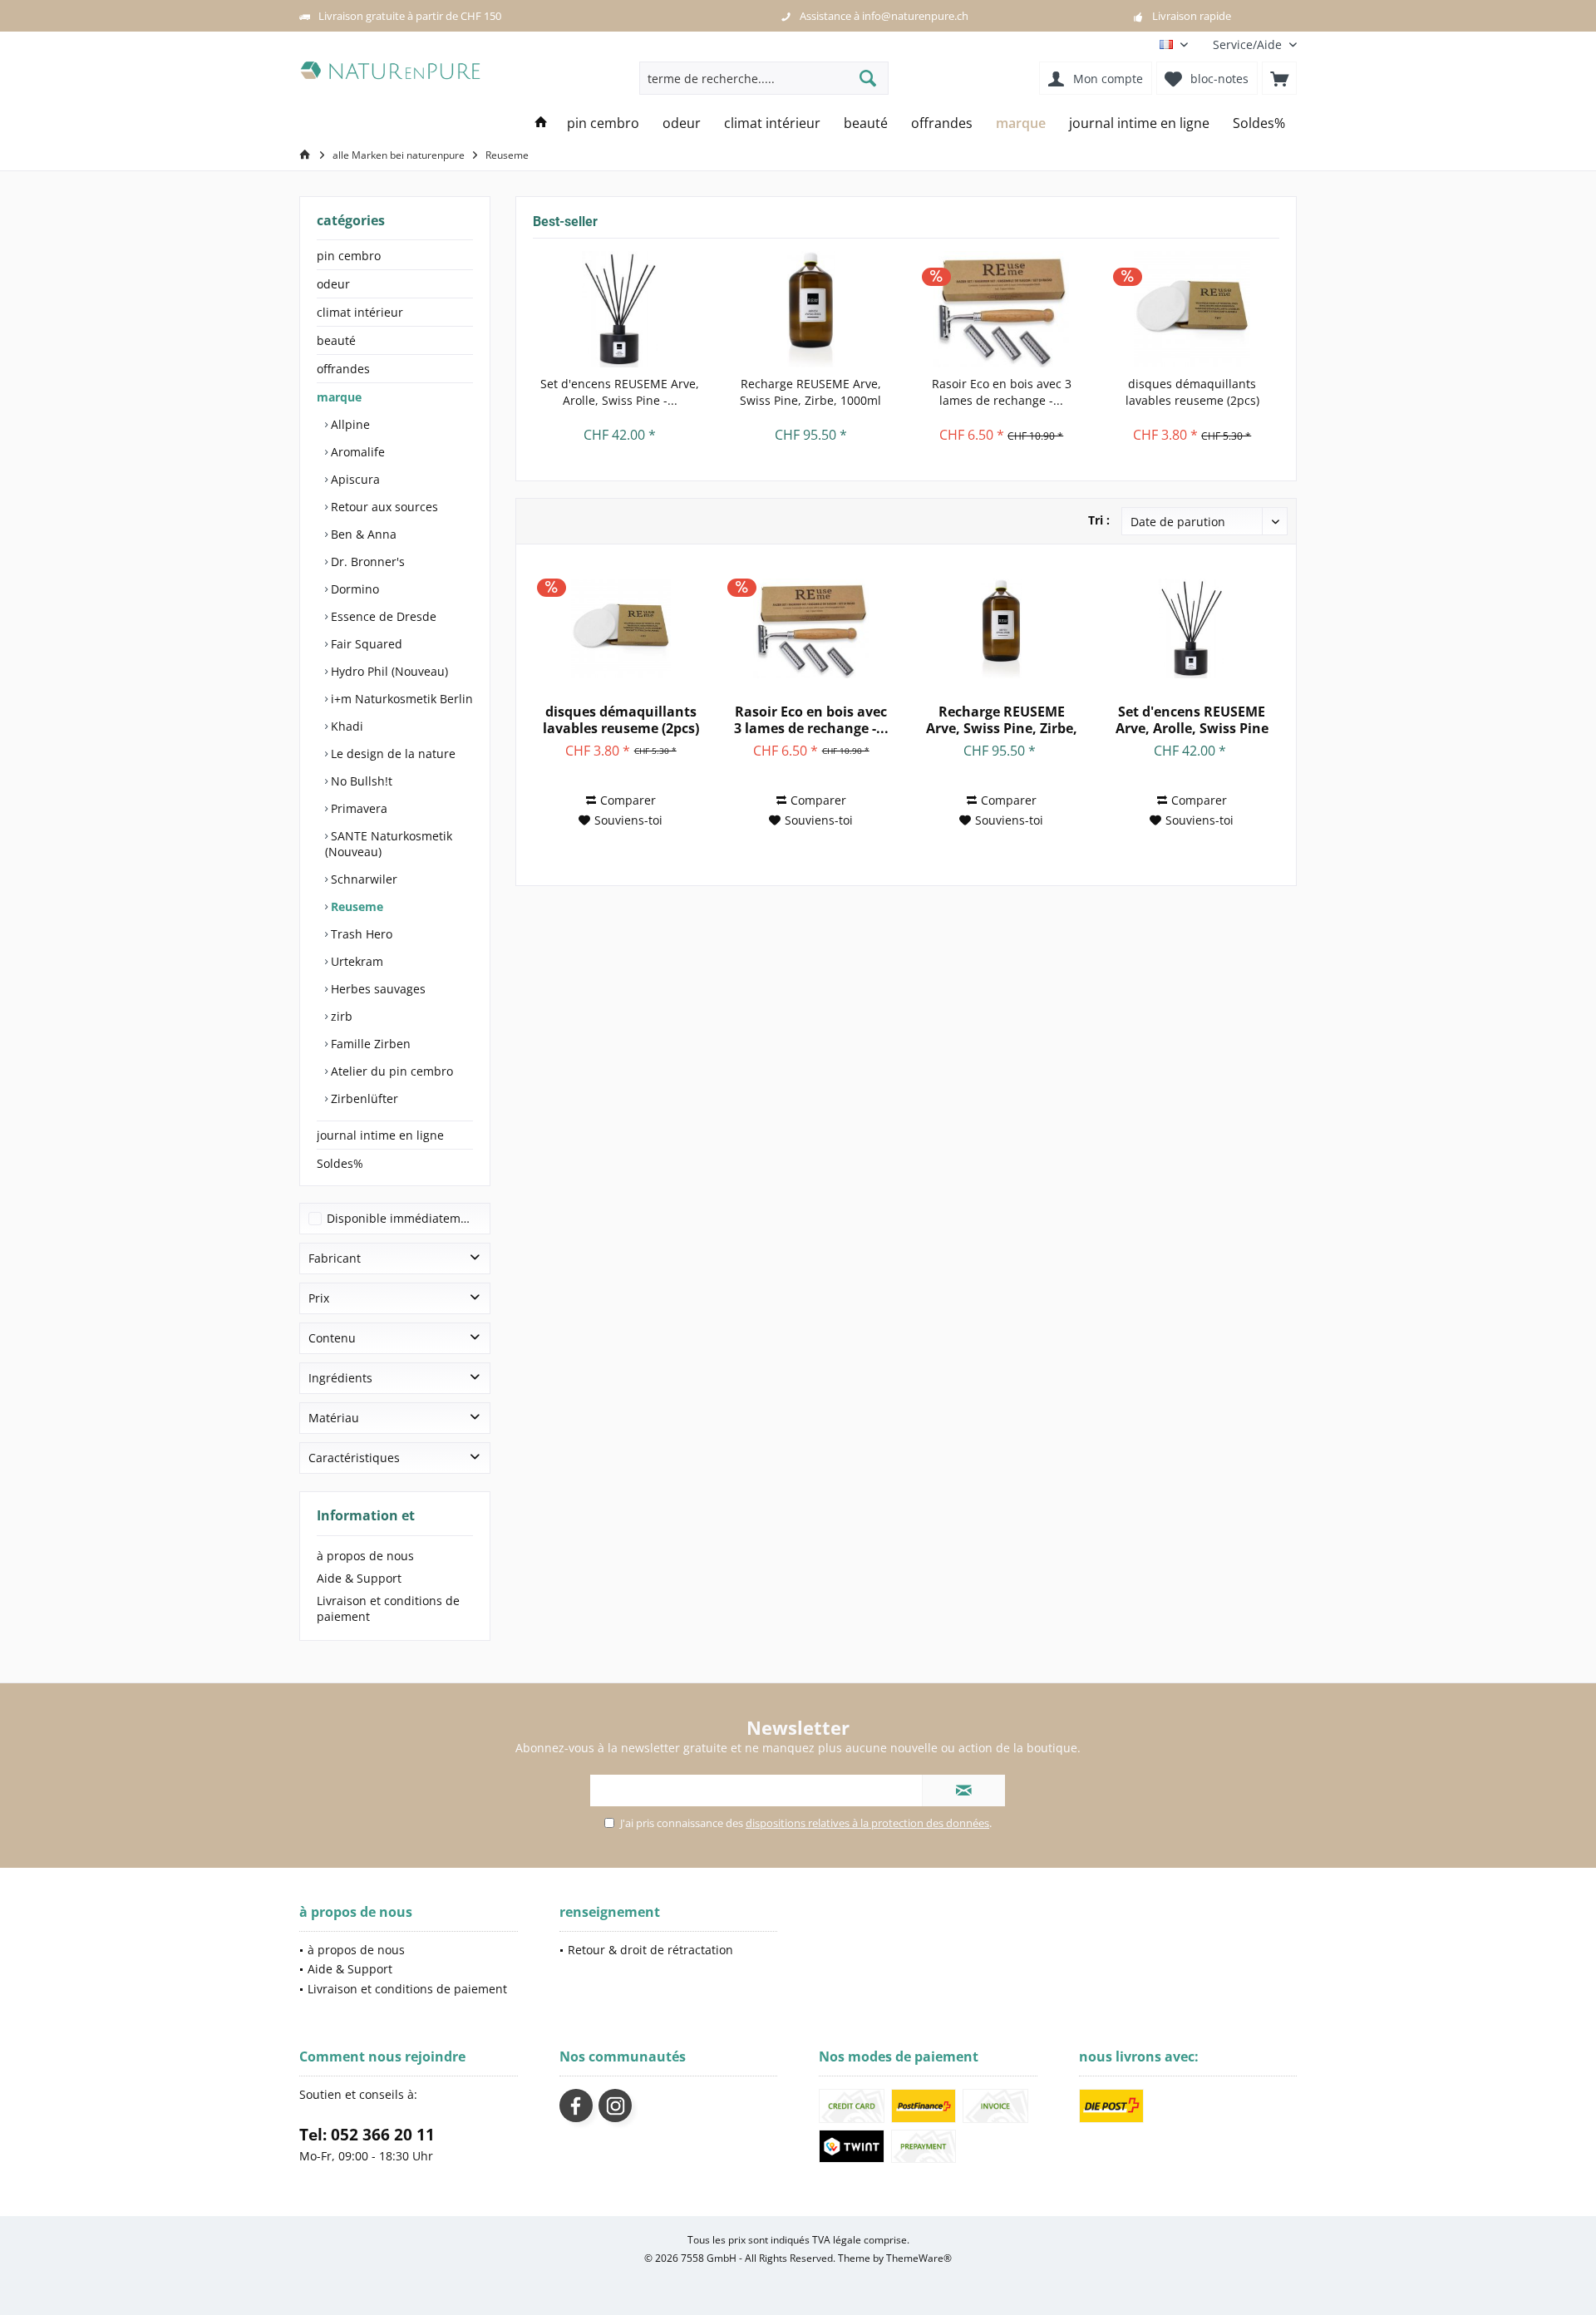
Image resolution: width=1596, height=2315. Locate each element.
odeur (333, 284)
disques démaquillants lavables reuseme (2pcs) (1192, 392)
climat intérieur (360, 312)
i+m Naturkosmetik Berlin (400, 699)
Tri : (1099, 520)
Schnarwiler (362, 879)
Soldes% (340, 1163)
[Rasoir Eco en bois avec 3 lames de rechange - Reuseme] (1002, 309)
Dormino (353, 589)
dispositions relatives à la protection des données (867, 1823)
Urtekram (355, 961)
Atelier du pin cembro (390, 1071)
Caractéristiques (354, 1458)
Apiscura (354, 479)
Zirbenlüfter (363, 1098)
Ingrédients (340, 1378)
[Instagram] (615, 2106)
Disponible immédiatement (403, 1218)
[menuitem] (1249, 44)
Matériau (334, 1418)
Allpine (349, 424)
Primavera (357, 808)
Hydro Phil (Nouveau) (388, 671)
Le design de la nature (392, 754)
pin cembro (349, 256)
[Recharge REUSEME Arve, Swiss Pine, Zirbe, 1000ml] (811, 309)
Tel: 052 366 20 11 (367, 2135)
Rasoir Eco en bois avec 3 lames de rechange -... (1002, 392)
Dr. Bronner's (366, 562)
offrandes (343, 369)
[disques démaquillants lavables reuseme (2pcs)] (1193, 309)
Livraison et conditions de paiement (388, 1608)
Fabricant (335, 1258)
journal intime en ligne (380, 1135)
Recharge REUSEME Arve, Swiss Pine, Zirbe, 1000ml (810, 392)
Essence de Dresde (382, 616)
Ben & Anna (362, 534)
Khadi (345, 726)
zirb (340, 1016)
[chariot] (1279, 78)
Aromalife (356, 452)
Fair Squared (365, 644)
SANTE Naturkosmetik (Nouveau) (389, 844)
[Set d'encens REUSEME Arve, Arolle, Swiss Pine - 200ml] (620, 309)
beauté (336, 340)
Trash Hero (360, 934)
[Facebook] (576, 2106)
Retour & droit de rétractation (650, 1950)
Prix (319, 1298)
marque (339, 397)
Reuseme (355, 906)
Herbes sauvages (377, 989)
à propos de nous (365, 1556)
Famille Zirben (369, 1044)
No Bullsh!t (360, 781)
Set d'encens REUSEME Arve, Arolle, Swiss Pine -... (620, 392)
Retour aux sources (383, 507)
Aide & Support (359, 1578)
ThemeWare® (919, 2258)
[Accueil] (541, 123)
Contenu (332, 1338)
